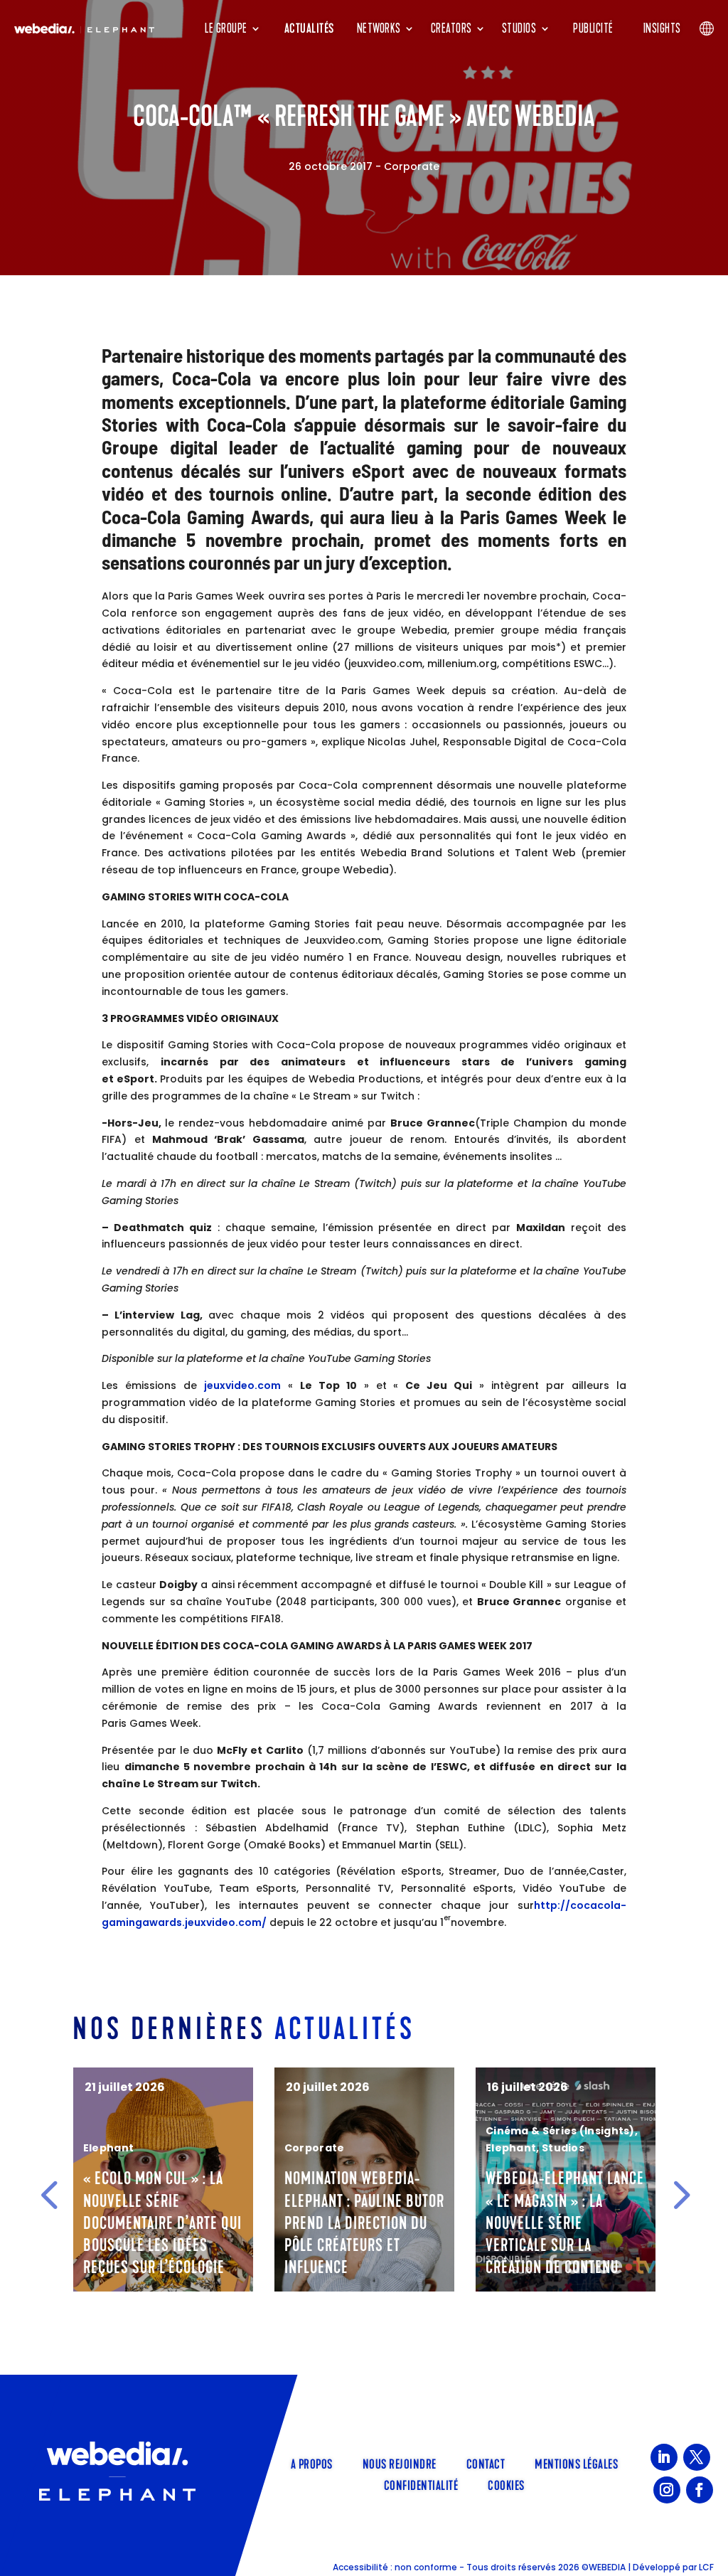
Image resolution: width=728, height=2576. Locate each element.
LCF (706, 2567)
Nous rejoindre (400, 2463)
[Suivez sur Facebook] (700, 2490)
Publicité (593, 28)
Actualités (309, 28)
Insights (662, 28)
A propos (312, 2463)
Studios (519, 28)
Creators (451, 28)
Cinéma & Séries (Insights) (359, 2131)
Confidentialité (421, 2484)
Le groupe (226, 28)
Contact (486, 2463)
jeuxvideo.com (242, 1385)
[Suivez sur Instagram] (667, 2490)
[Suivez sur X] (697, 2457)
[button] (49, 2194)
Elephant (310, 2148)
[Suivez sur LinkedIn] (664, 2457)
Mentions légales (576, 2463)
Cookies (506, 2484)
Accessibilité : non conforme (395, 2567)
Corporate (412, 166)
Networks (379, 28)
